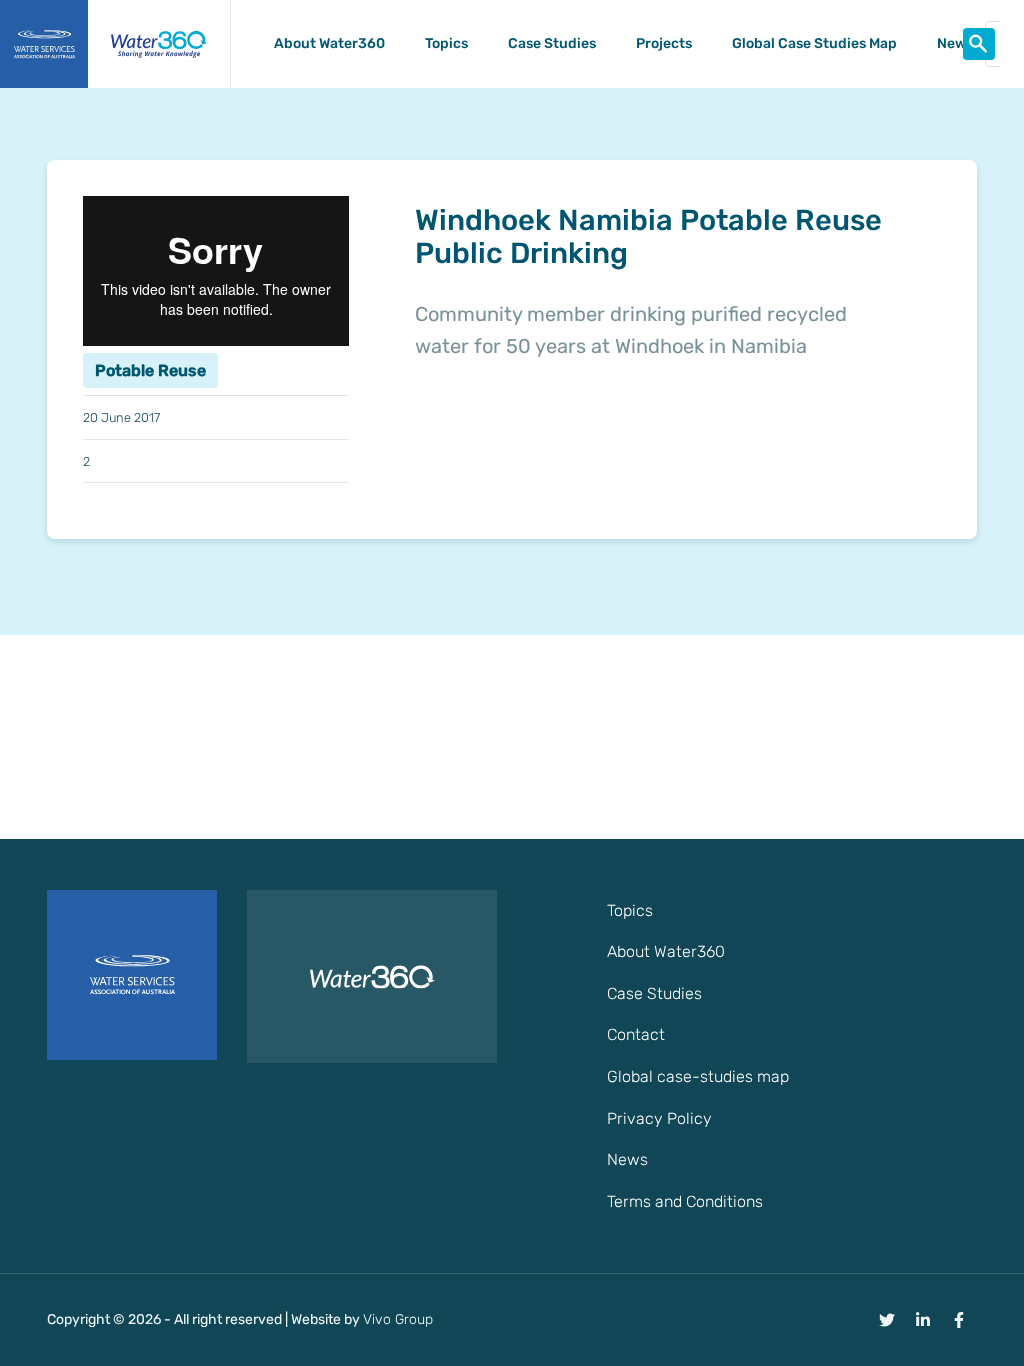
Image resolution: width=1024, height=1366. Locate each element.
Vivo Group (398, 1319)
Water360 (159, 44)
